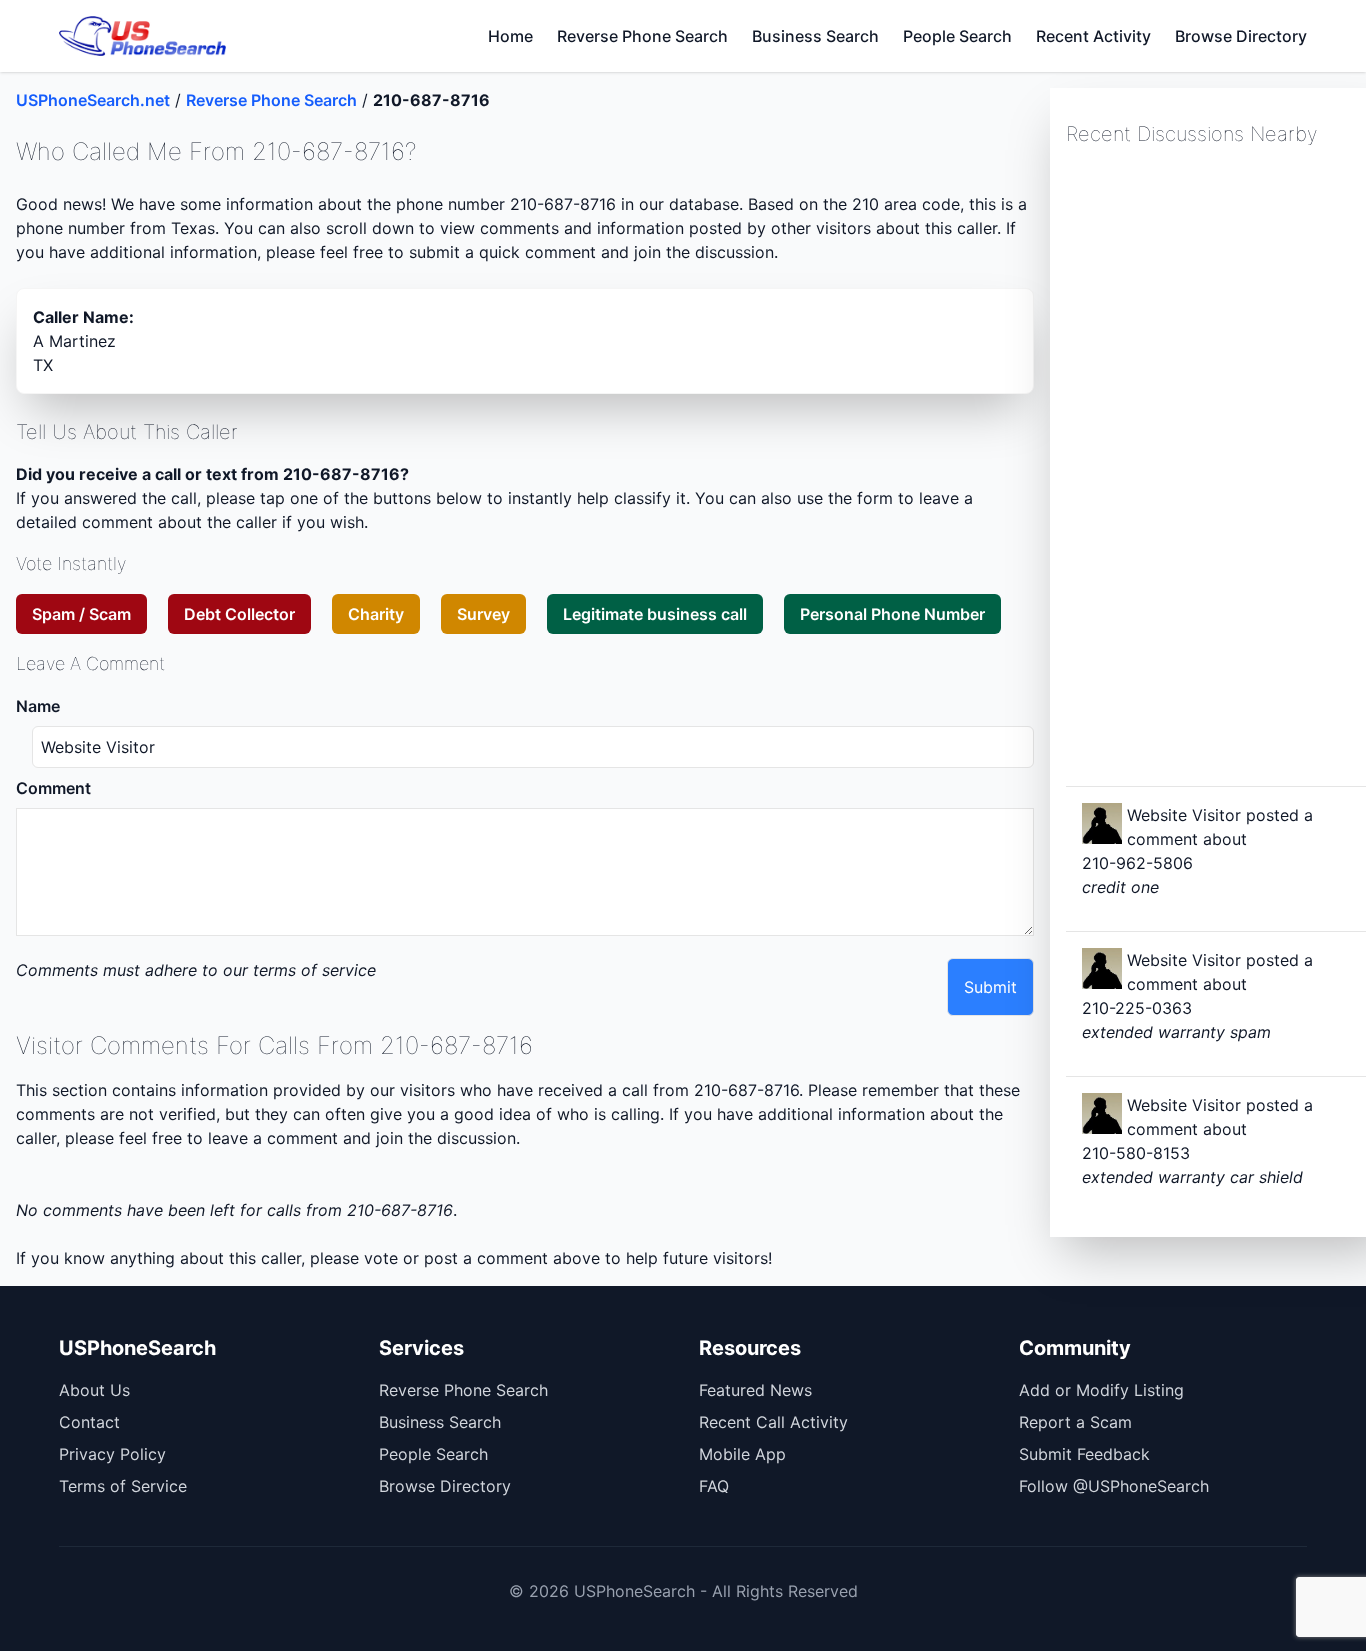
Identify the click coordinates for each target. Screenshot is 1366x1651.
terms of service (314, 970)
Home (510, 36)
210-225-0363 (1137, 1008)
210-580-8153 (1136, 1153)
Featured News (755, 1390)
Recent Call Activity (773, 1422)
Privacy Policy (112, 1454)
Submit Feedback (1084, 1454)
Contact (89, 1422)
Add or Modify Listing (1101, 1390)
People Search (957, 36)
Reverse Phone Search (642, 36)
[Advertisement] (1216, 464)
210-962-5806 (1137, 863)
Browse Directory (1241, 36)
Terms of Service (123, 1486)
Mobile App (742, 1454)
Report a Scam (1075, 1422)
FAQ (714, 1486)
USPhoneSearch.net (93, 100)
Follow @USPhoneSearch (1114, 1486)
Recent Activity (1093, 36)
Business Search (815, 36)
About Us (94, 1390)
